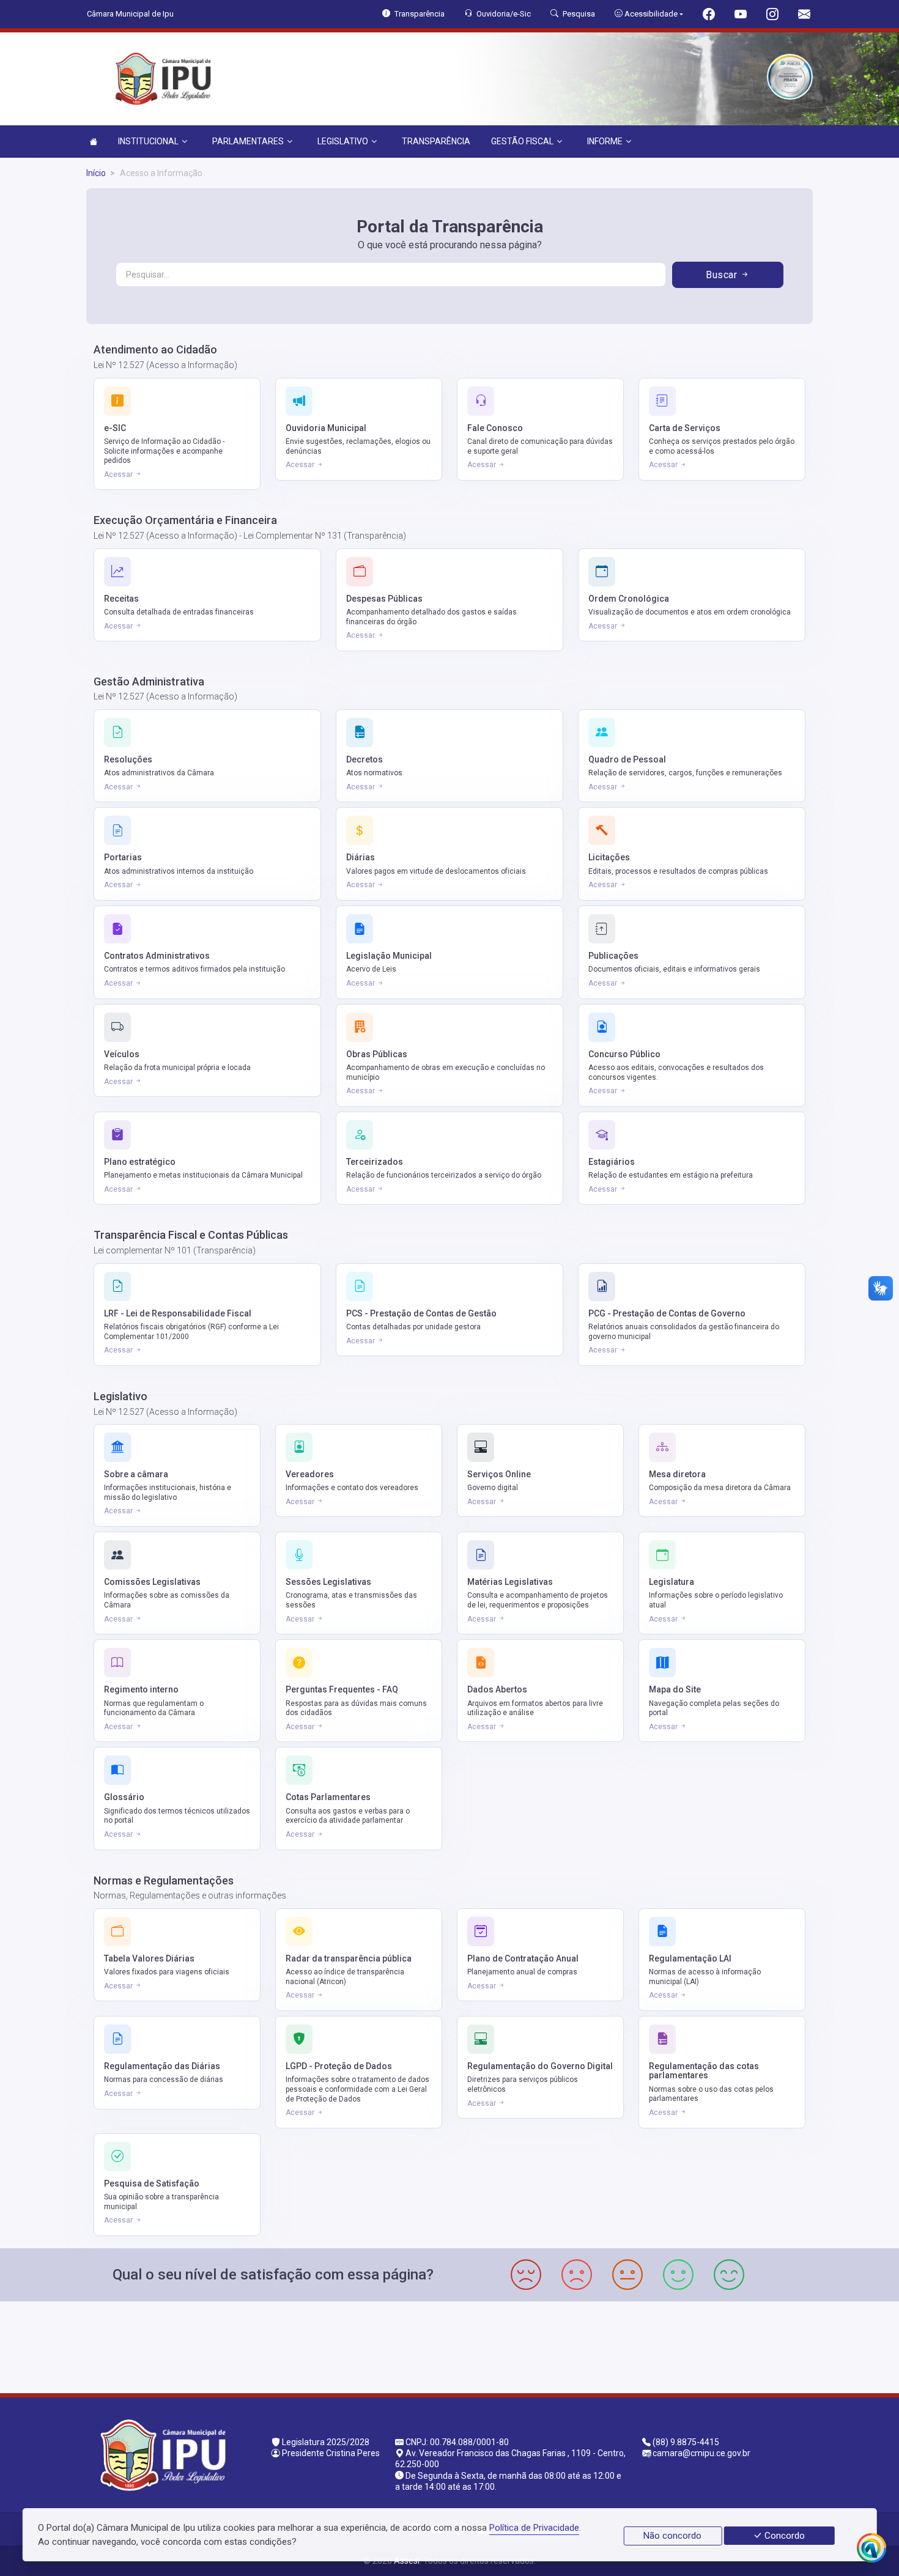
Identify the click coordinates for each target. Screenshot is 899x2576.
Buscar (723, 275)
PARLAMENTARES (248, 141)
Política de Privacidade (534, 2528)
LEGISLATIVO (343, 141)
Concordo (783, 2536)
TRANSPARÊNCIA (436, 141)
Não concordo (672, 2536)
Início (96, 173)
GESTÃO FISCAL (522, 141)
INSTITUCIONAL (148, 141)
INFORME (605, 141)
